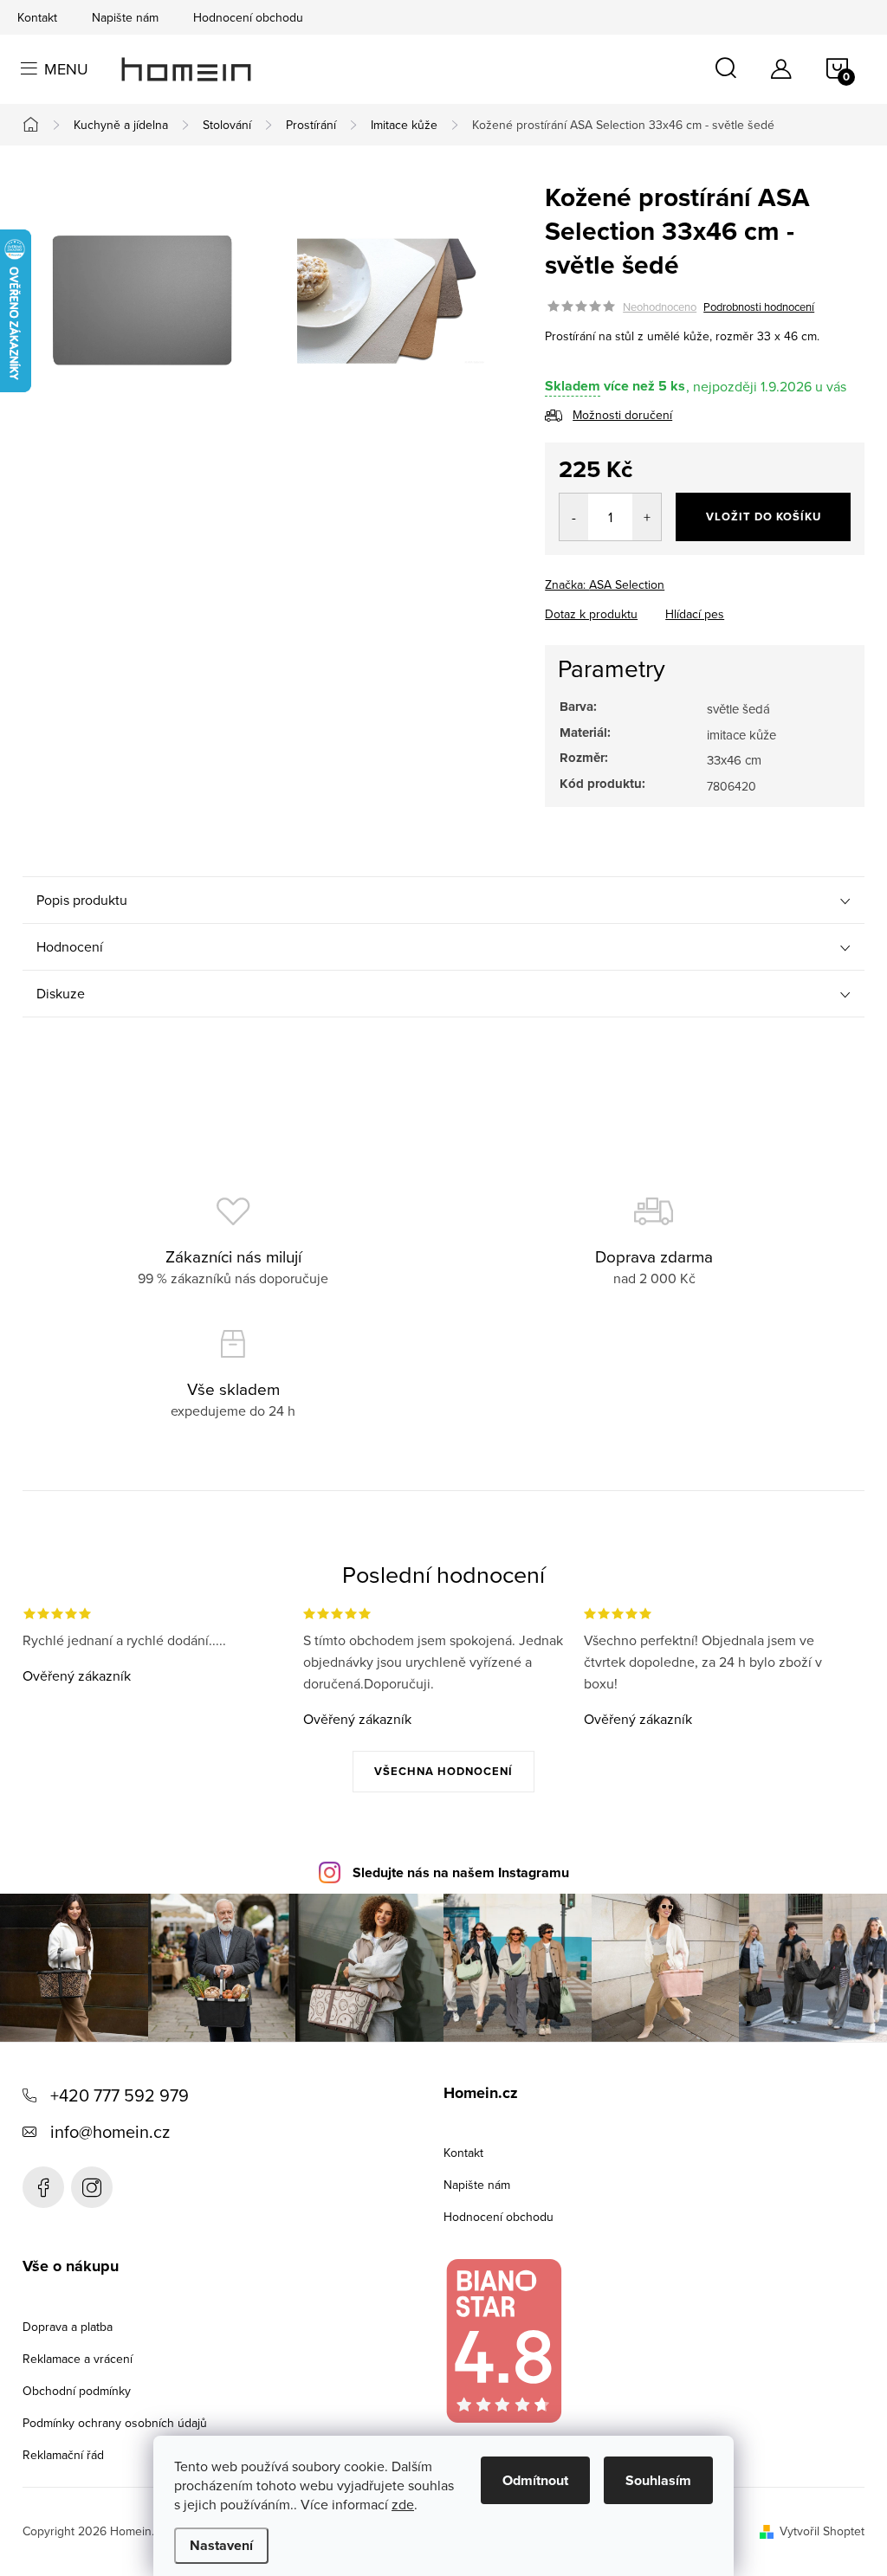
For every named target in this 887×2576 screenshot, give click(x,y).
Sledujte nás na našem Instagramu (461, 1872)
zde (403, 2504)
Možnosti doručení (622, 415)
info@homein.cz (110, 2131)
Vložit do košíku (764, 516)
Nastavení (221, 2545)
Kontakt (37, 17)
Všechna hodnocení (443, 1771)
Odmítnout (535, 2480)
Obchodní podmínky (77, 2391)
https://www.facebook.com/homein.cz (43, 2187)
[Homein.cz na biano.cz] (503, 2341)
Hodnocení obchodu (248, 17)
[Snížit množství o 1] (574, 517)
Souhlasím (658, 2480)
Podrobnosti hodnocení (759, 307)
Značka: (605, 584)
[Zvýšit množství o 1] (647, 517)
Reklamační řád (63, 2455)
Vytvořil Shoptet (822, 2531)
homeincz (92, 2187)
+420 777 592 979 (120, 2095)
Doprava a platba (68, 2327)
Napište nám (125, 17)
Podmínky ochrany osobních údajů (115, 2423)
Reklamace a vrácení (78, 2359)
